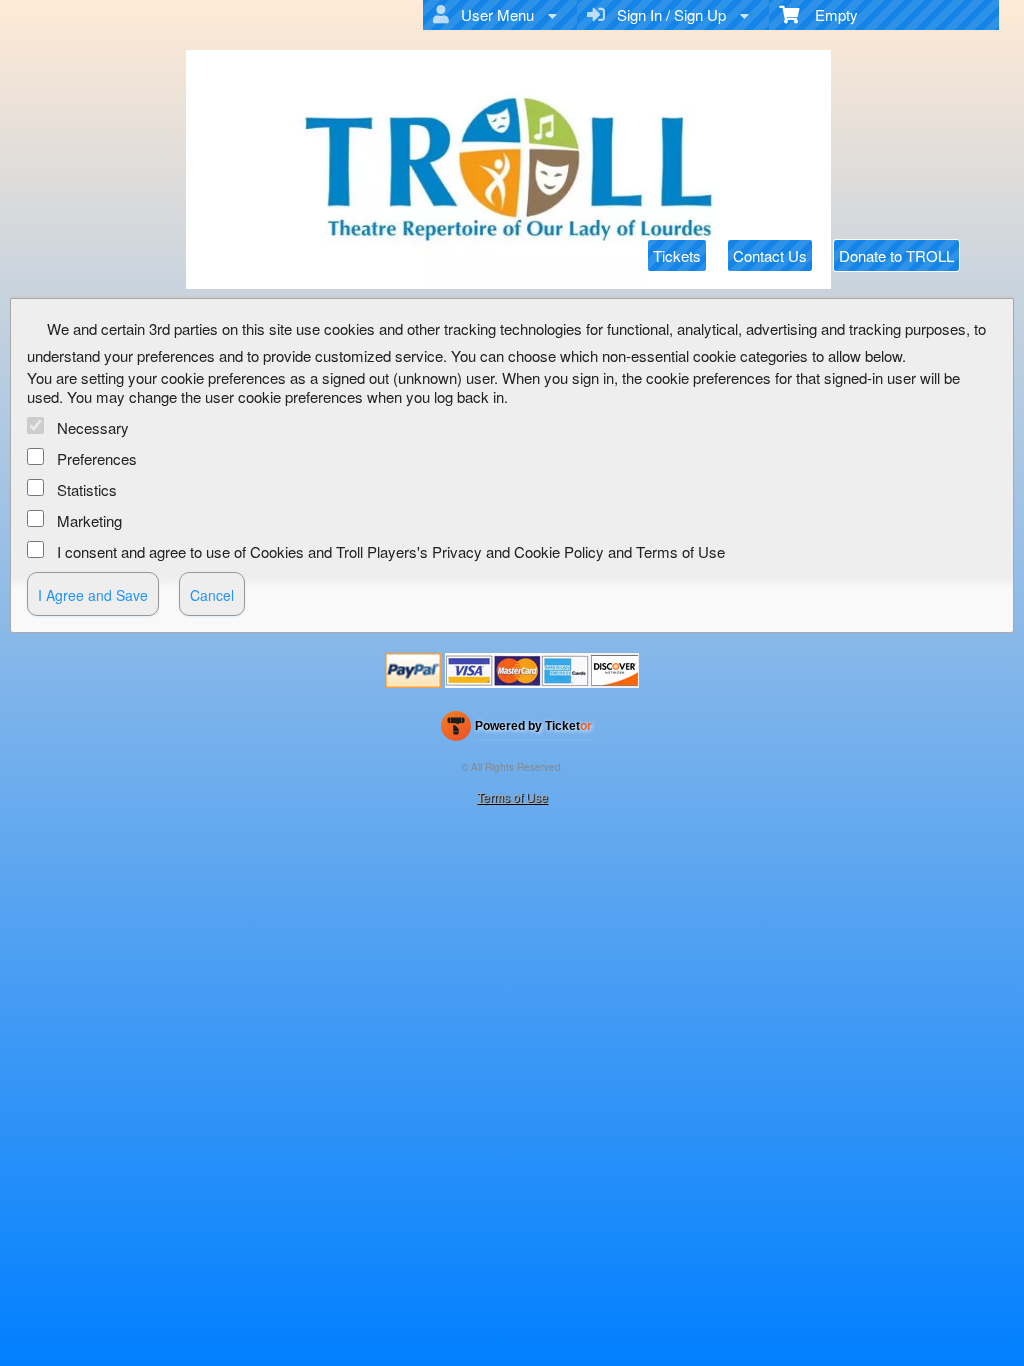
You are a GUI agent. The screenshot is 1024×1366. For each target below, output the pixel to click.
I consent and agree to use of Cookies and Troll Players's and (391, 551)
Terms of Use (680, 551)
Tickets (677, 255)
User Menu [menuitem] (493, 14)
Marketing (89, 520)
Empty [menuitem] (828, 14)
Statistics (87, 489)
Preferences (97, 458)
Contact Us (770, 255)
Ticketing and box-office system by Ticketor (516, 730)
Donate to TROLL (896, 255)
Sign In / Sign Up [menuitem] (667, 14)
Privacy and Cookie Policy (518, 551)
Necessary (93, 427)
